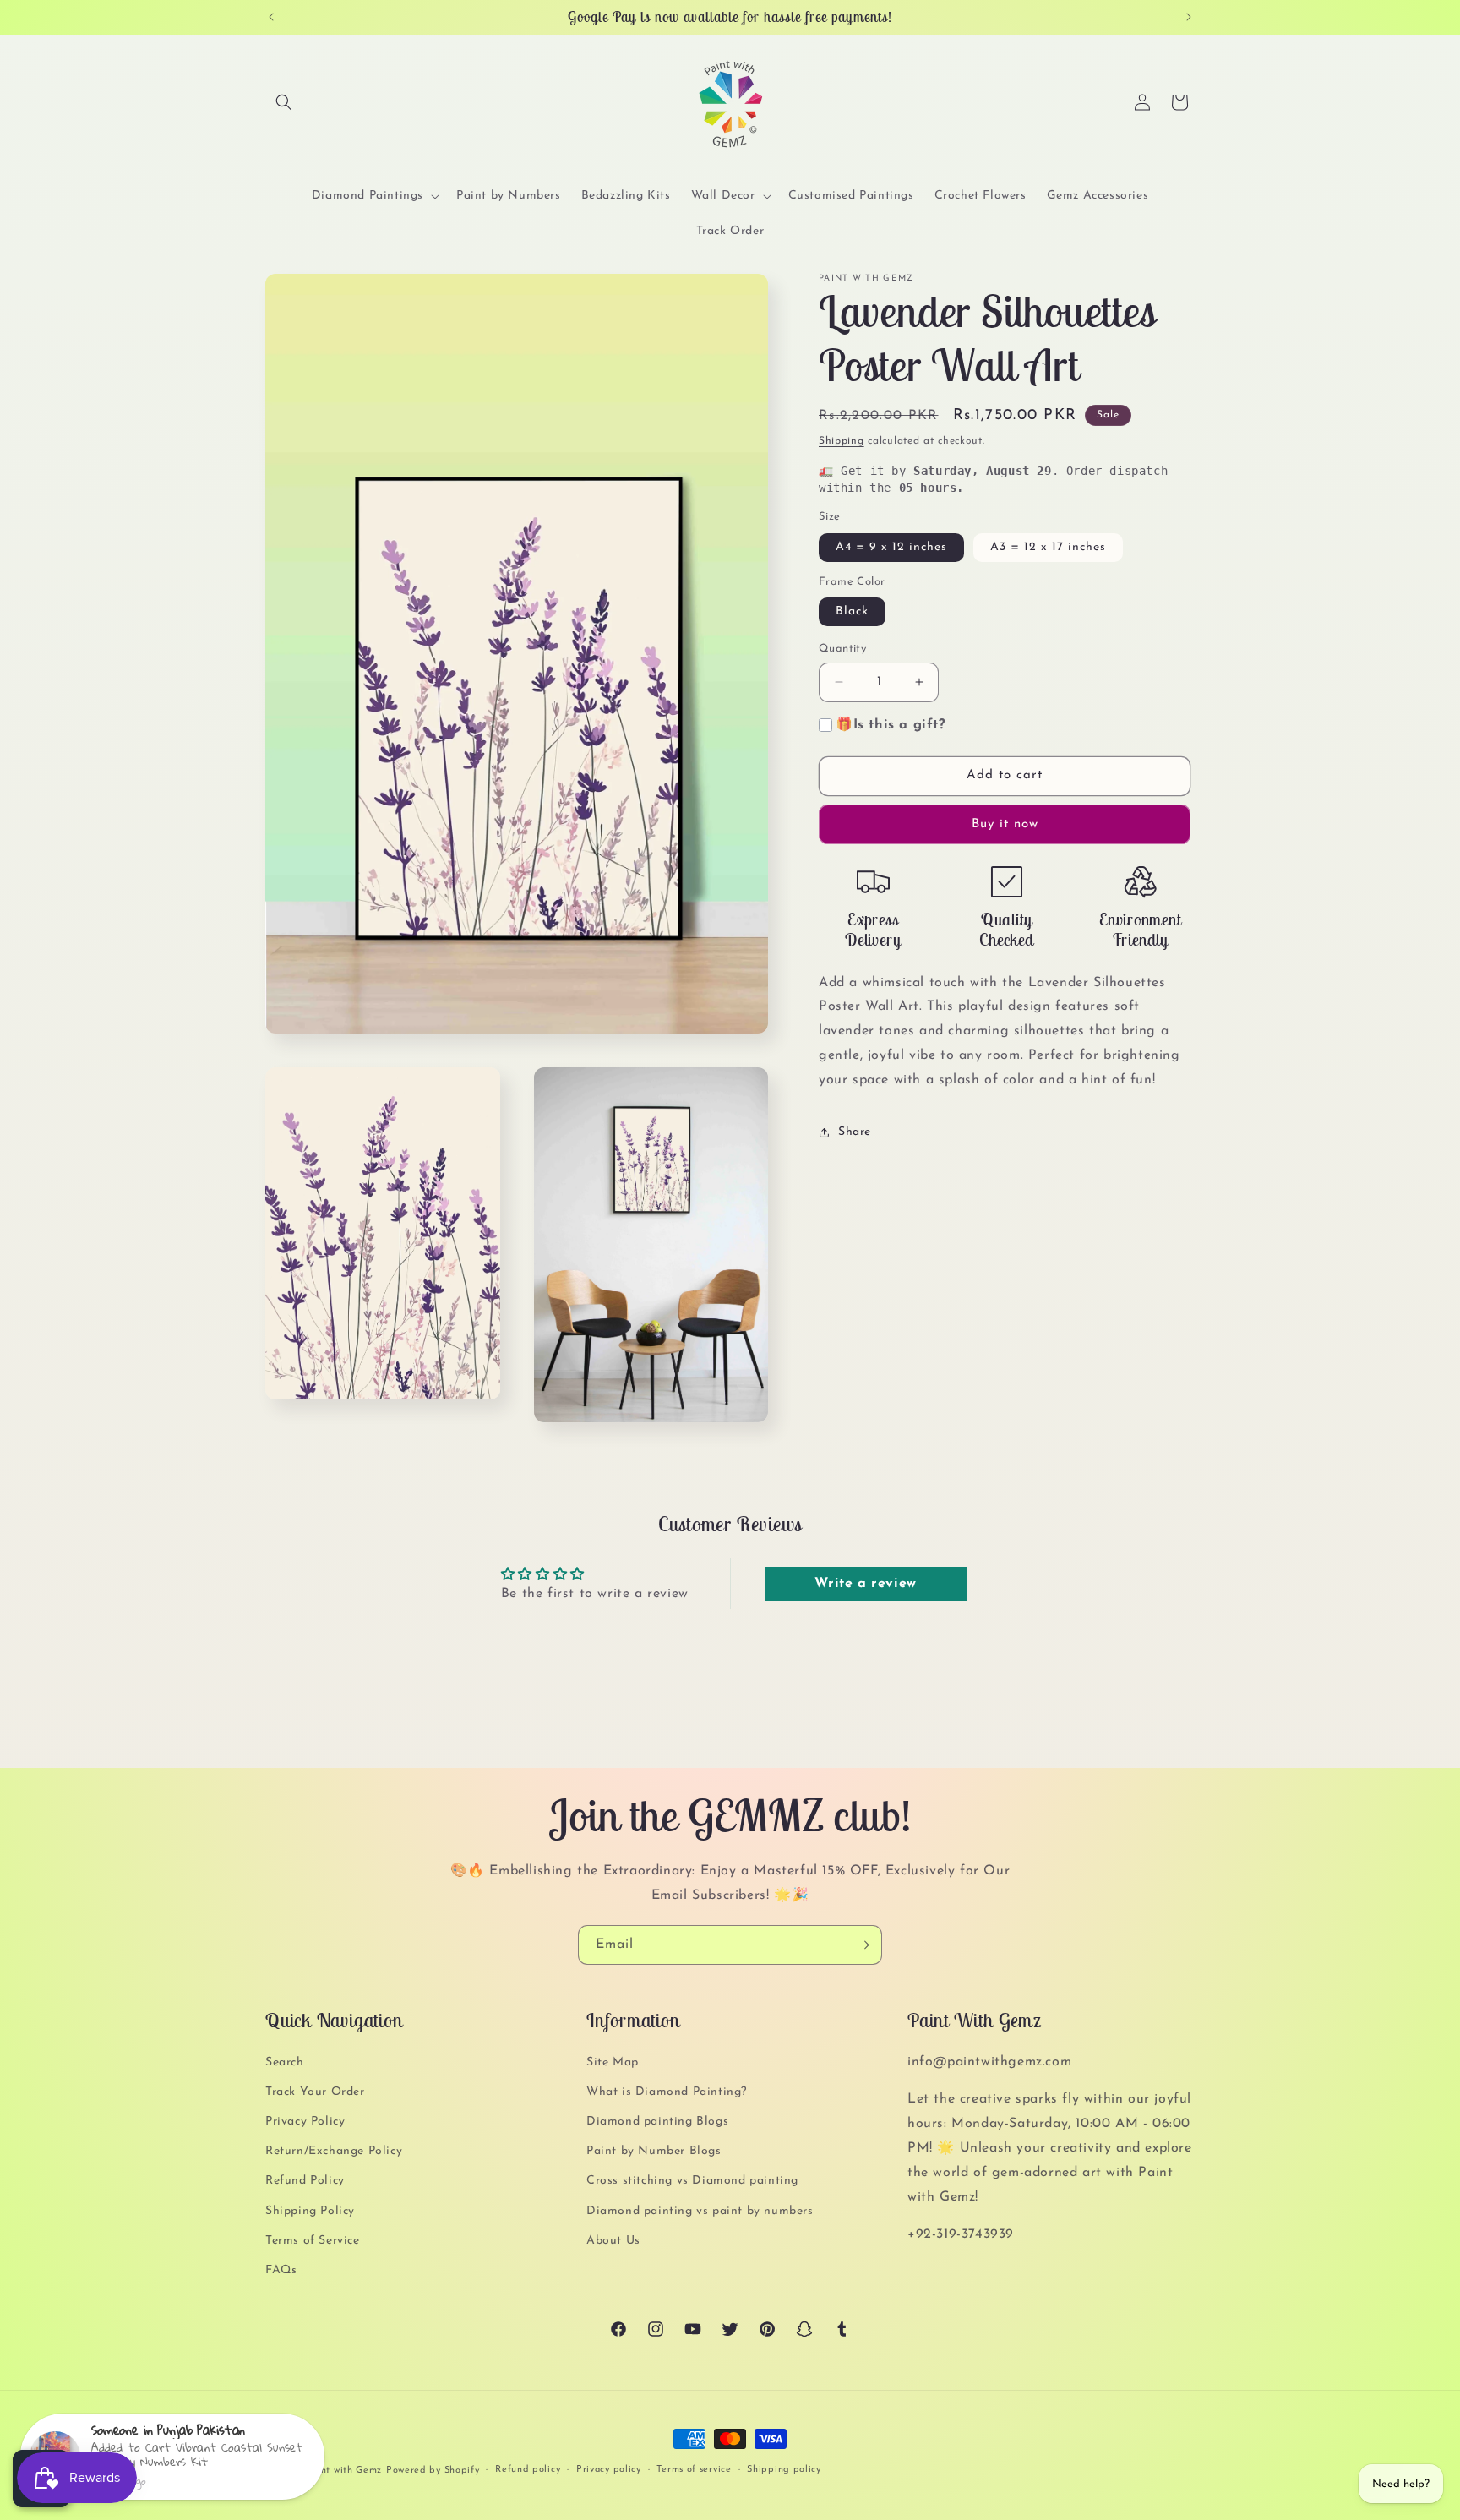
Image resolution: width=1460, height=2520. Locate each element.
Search (285, 2062)
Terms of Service (313, 2241)
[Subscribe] (863, 1945)
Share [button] (855, 1132)
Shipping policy (784, 2470)
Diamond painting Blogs (657, 2122)
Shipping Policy (310, 2211)
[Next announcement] (1189, 17)
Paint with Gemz (344, 2471)
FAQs (281, 2270)
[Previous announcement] (271, 17)
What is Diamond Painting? (667, 2092)
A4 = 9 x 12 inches (891, 547)
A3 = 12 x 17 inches (1048, 547)
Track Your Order (315, 2092)
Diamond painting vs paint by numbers (700, 2211)
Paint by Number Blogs (654, 2151)
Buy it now (1005, 824)
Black (852, 611)
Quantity (842, 649)
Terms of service (694, 2470)
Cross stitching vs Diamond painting (692, 2182)
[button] (284, 102)
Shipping (842, 441)
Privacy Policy (305, 2122)
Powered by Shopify (433, 2471)
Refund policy (528, 2470)
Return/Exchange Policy (334, 2151)
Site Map (613, 2062)
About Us (613, 2241)
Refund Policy (305, 2182)
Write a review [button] (865, 1584)
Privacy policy (609, 2470)
